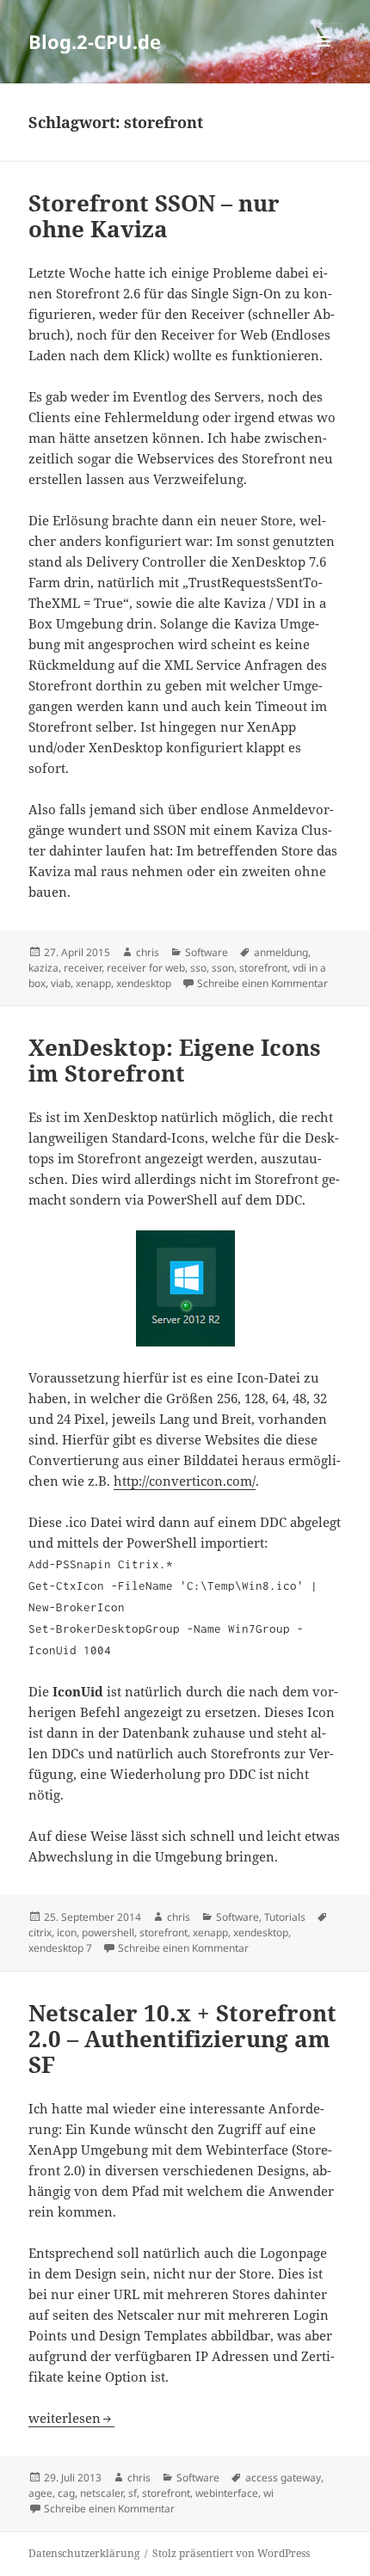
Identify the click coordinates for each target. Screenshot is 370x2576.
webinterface (227, 2493)
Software (207, 952)
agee (40, 2493)
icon (67, 1932)
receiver (83, 968)
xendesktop (144, 983)
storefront (263, 968)
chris (148, 952)
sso (198, 968)
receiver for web (146, 968)
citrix (40, 1932)
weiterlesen (71, 2418)
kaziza (43, 968)
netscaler (102, 2493)
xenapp (93, 983)
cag (66, 2493)
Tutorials (285, 1917)
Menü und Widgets (324, 59)
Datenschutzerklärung (84, 2553)
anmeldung (281, 952)
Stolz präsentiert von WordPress (231, 2553)
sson (223, 968)
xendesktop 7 (60, 1948)
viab (61, 983)
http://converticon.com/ (185, 1481)
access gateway (283, 2478)
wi (268, 2493)
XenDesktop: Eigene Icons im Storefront (175, 1060)
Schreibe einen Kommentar (262, 983)
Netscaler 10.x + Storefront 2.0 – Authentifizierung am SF (182, 2039)
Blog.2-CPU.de (95, 41)
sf (133, 2493)
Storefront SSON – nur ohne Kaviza (154, 216)
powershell (108, 1932)
